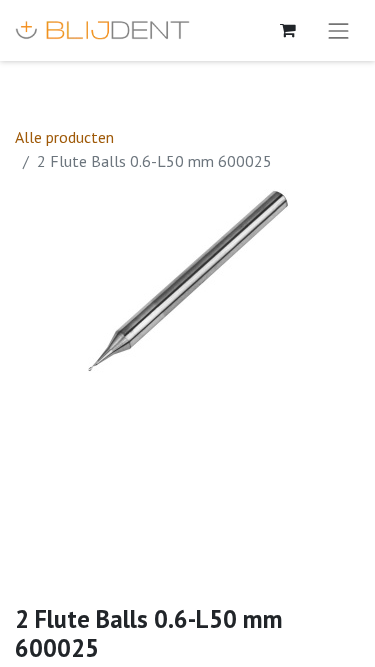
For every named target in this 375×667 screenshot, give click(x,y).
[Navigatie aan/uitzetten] (339, 30)
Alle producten (64, 137)
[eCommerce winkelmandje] (288, 30)
